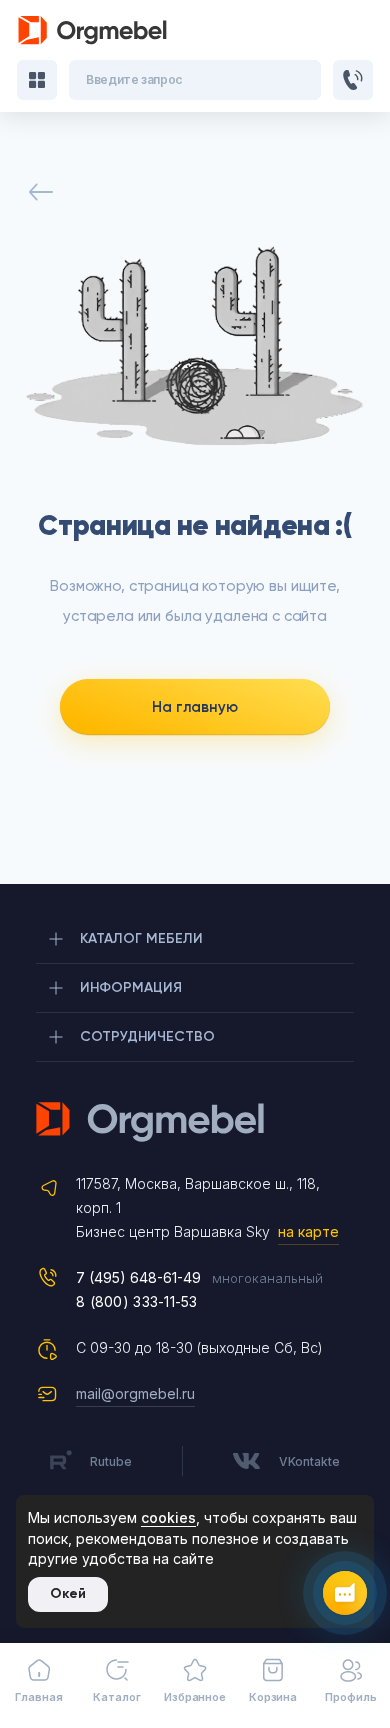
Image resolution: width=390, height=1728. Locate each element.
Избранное (195, 1697)
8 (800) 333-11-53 (137, 1301)
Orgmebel (195, 1122)
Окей (68, 1593)
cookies (168, 1517)
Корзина (273, 1697)
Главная (38, 1697)
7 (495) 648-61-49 (138, 1277)
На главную (195, 707)
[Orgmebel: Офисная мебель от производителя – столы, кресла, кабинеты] (93, 30)
